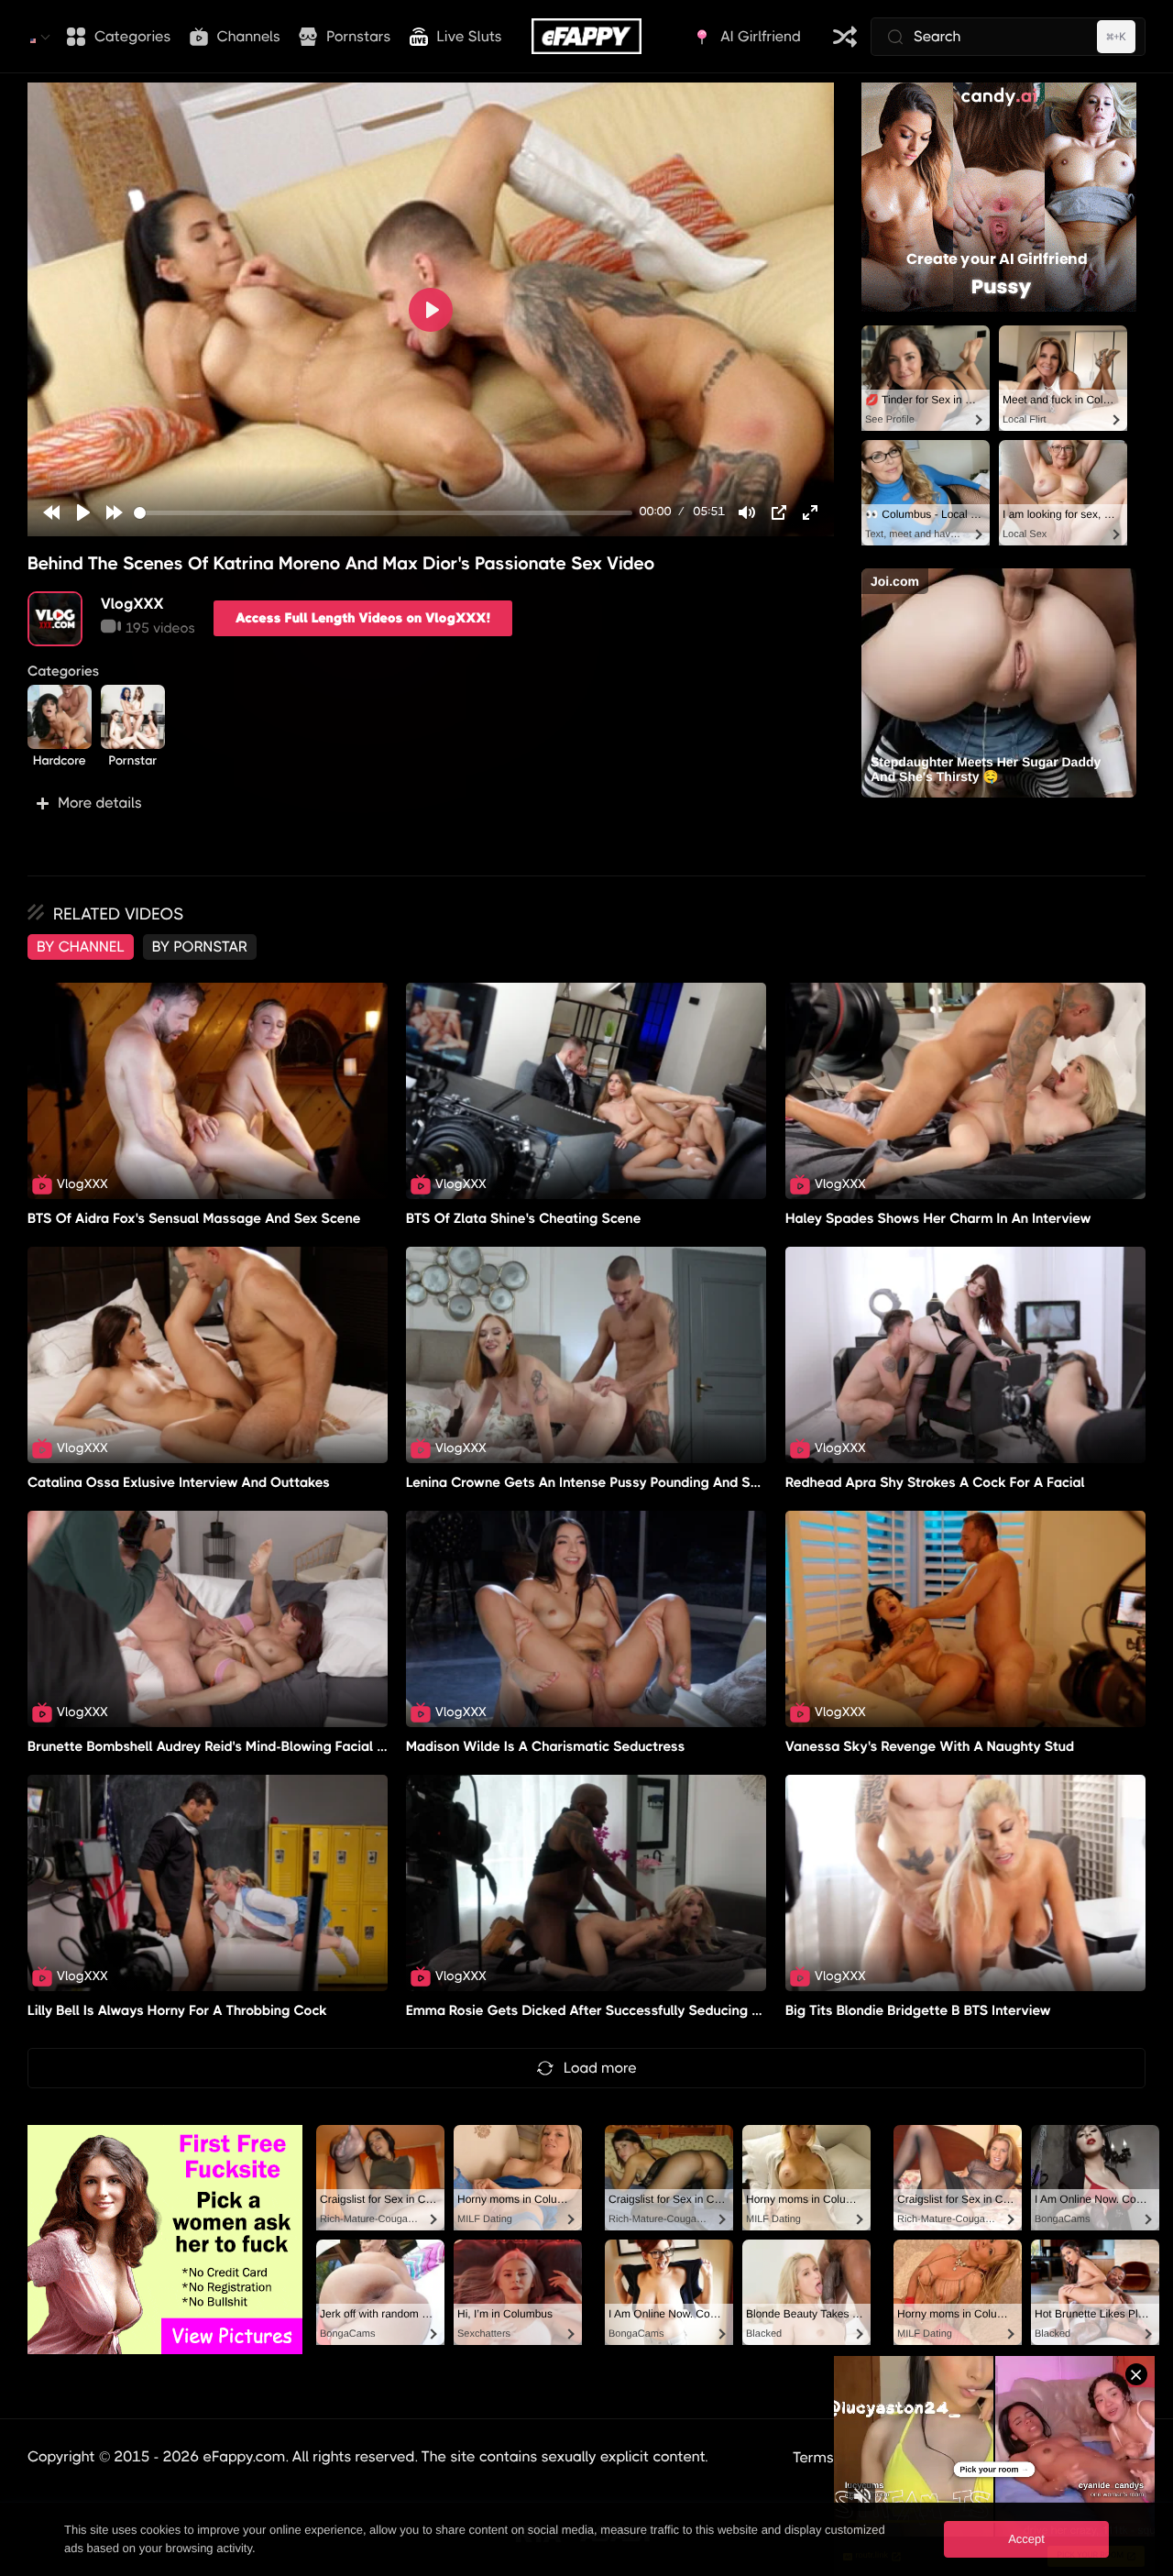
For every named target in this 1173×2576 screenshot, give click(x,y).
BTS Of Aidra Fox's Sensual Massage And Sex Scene (194, 1218)
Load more (600, 2068)
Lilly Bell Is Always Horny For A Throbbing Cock (177, 2010)
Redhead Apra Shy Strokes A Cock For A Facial (935, 1482)
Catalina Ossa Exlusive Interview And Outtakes (179, 1482)
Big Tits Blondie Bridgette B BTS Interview (918, 2010)
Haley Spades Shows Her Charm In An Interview (938, 1218)
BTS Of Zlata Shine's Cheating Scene (524, 1218)
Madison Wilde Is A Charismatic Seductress (546, 1746)
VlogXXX (132, 604)
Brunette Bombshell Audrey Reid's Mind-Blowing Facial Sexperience (242, 1746)
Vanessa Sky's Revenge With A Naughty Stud (930, 1746)
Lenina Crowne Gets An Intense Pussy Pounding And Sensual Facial (620, 1482)
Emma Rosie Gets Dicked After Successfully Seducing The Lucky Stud (628, 2010)
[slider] (383, 513)
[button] (431, 803)
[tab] (81, 947)
